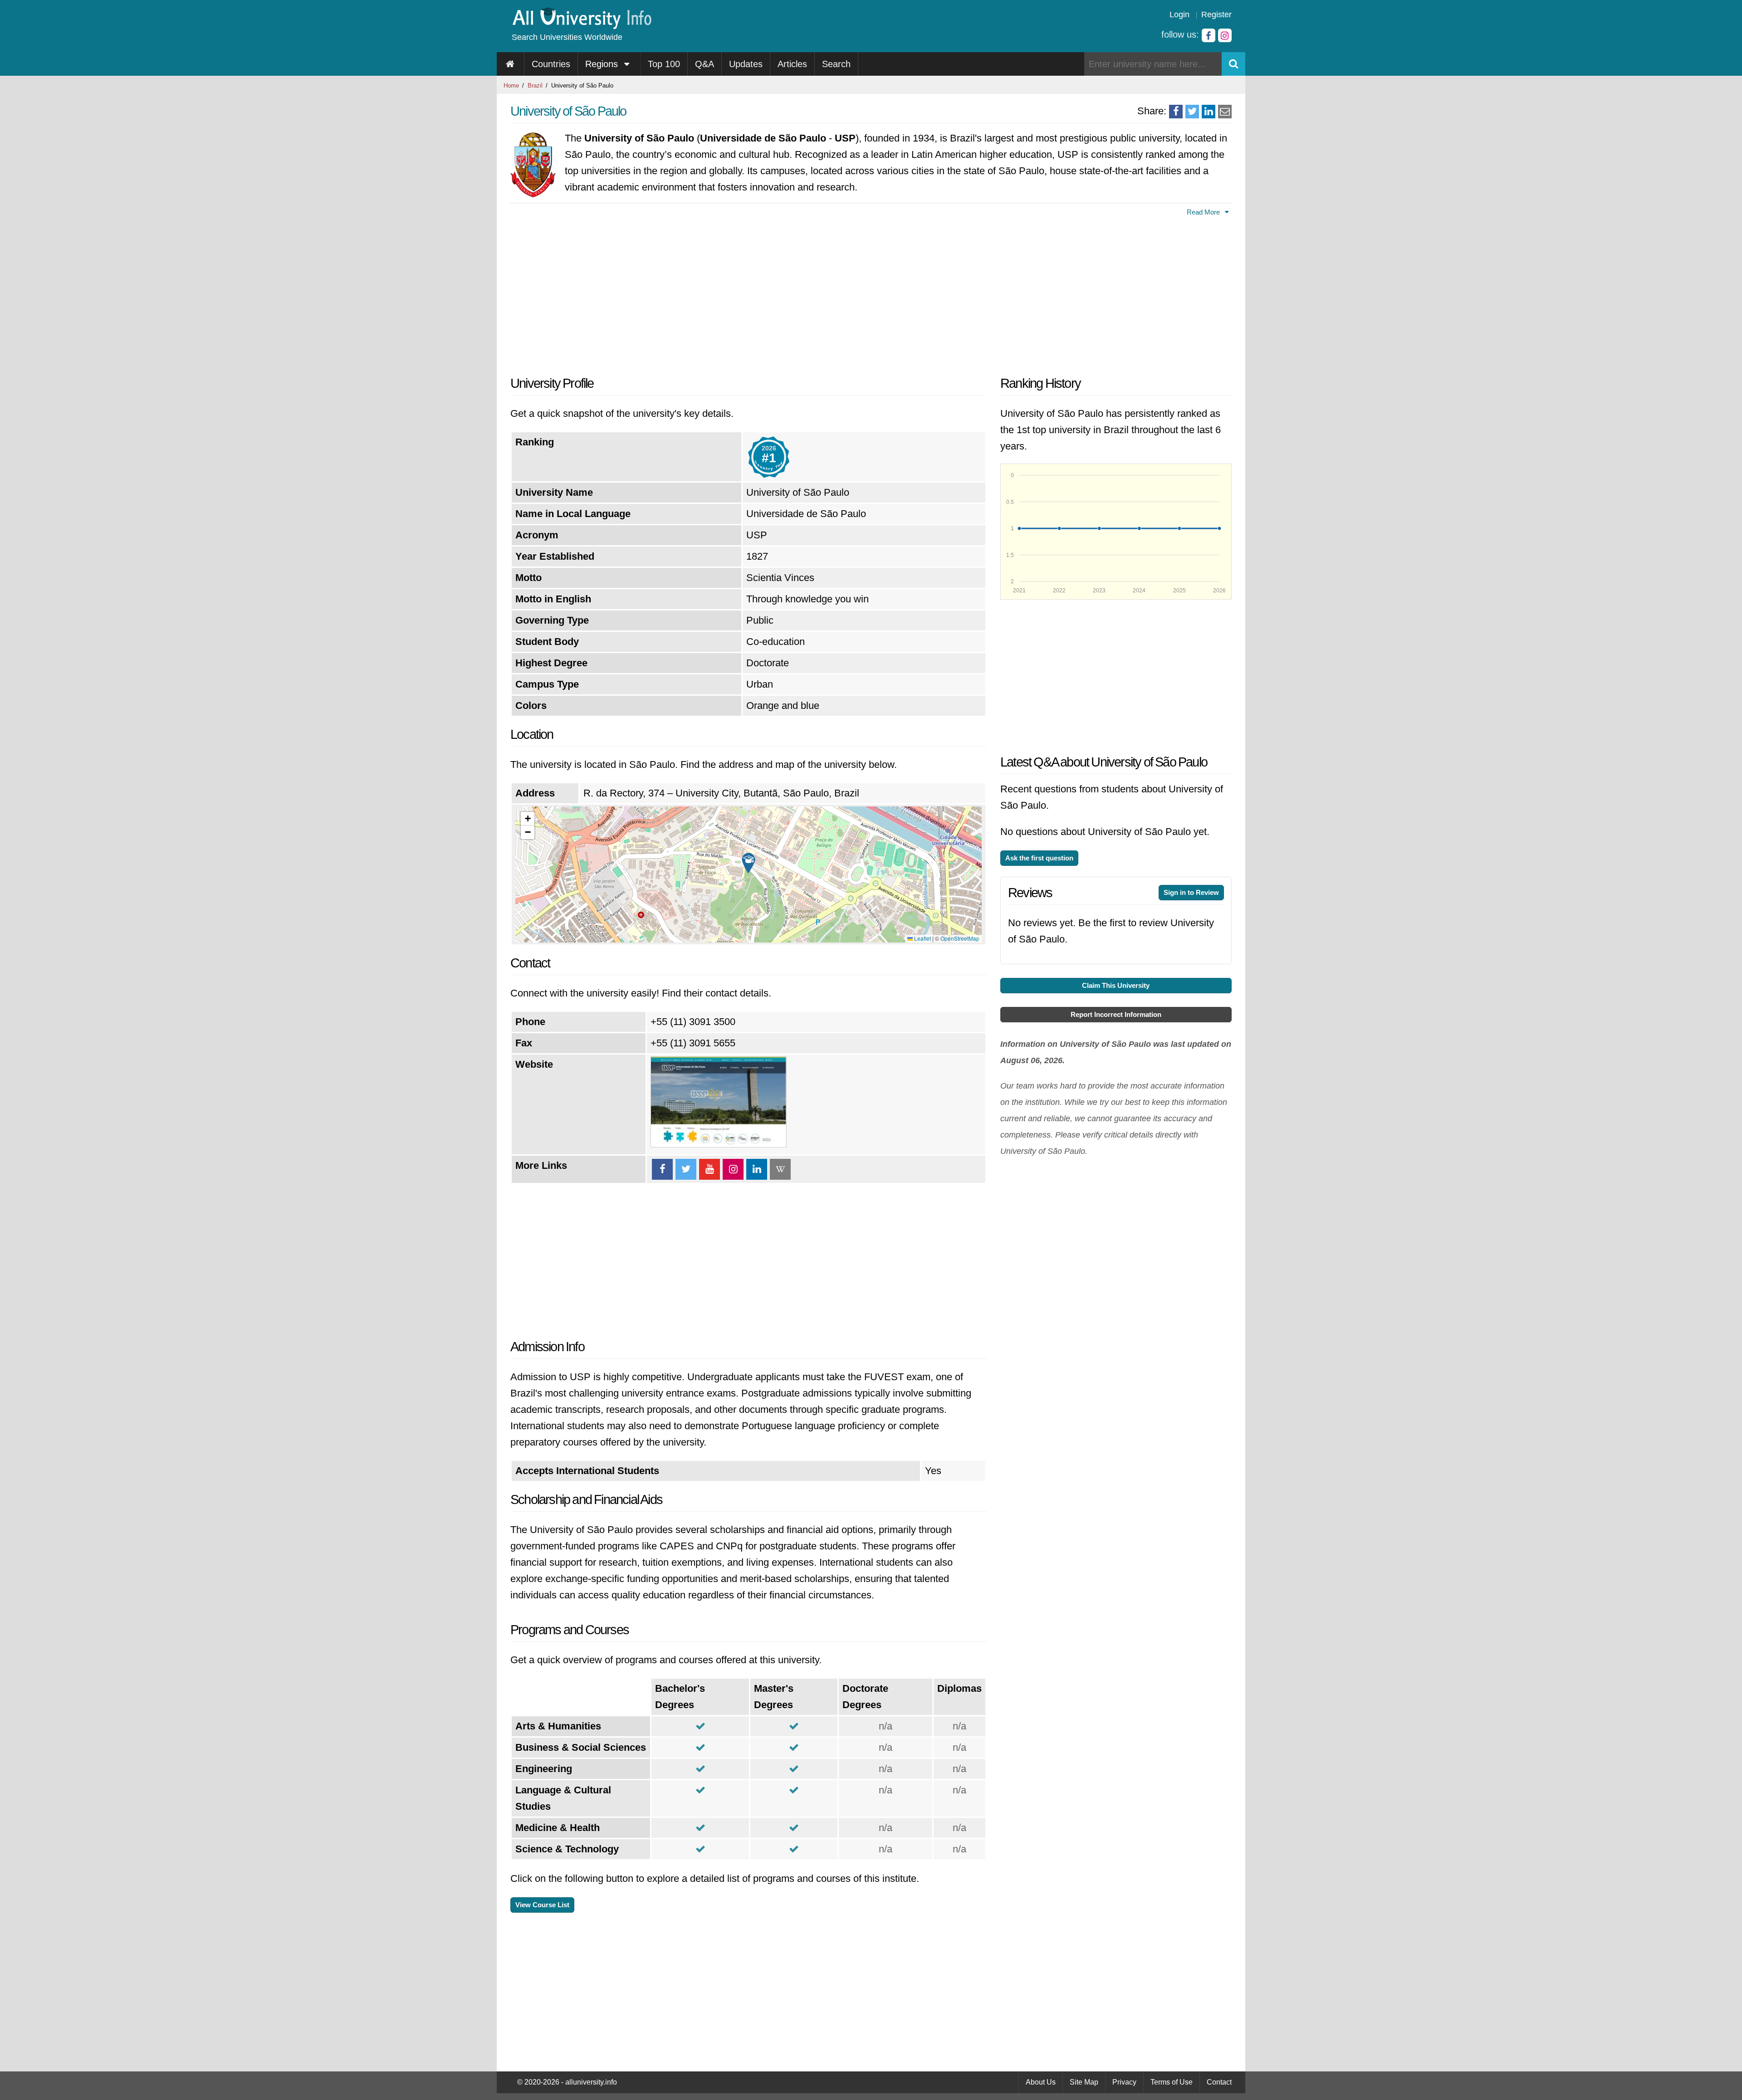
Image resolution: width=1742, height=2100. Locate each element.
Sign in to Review (1191, 892)
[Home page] (511, 64)
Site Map (1084, 2082)
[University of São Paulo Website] (719, 1144)
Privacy (1124, 2082)
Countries (551, 64)
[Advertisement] (749, 293)
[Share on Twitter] (1192, 112)
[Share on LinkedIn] (1209, 112)
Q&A (705, 64)
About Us (1041, 2082)
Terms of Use (1172, 2082)
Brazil (535, 85)
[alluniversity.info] (581, 26)
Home (511, 85)
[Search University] (1233, 64)
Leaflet (922, 938)
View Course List (542, 1905)
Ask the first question (1039, 858)
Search (836, 64)
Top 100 (664, 64)
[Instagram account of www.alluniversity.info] (1225, 35)
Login (1179, 15)
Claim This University (1116, 985)
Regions (603, 64)
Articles (792, 64)
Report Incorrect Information (1116, 1014)
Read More (1204, 212)
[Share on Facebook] (1176, 112)
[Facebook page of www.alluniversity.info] (1209, 35)
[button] (749, 863)
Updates (746, 64)
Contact (1219, 2082)
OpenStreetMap (960, 938)
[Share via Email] (1225, 112)
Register (1216, 15)
